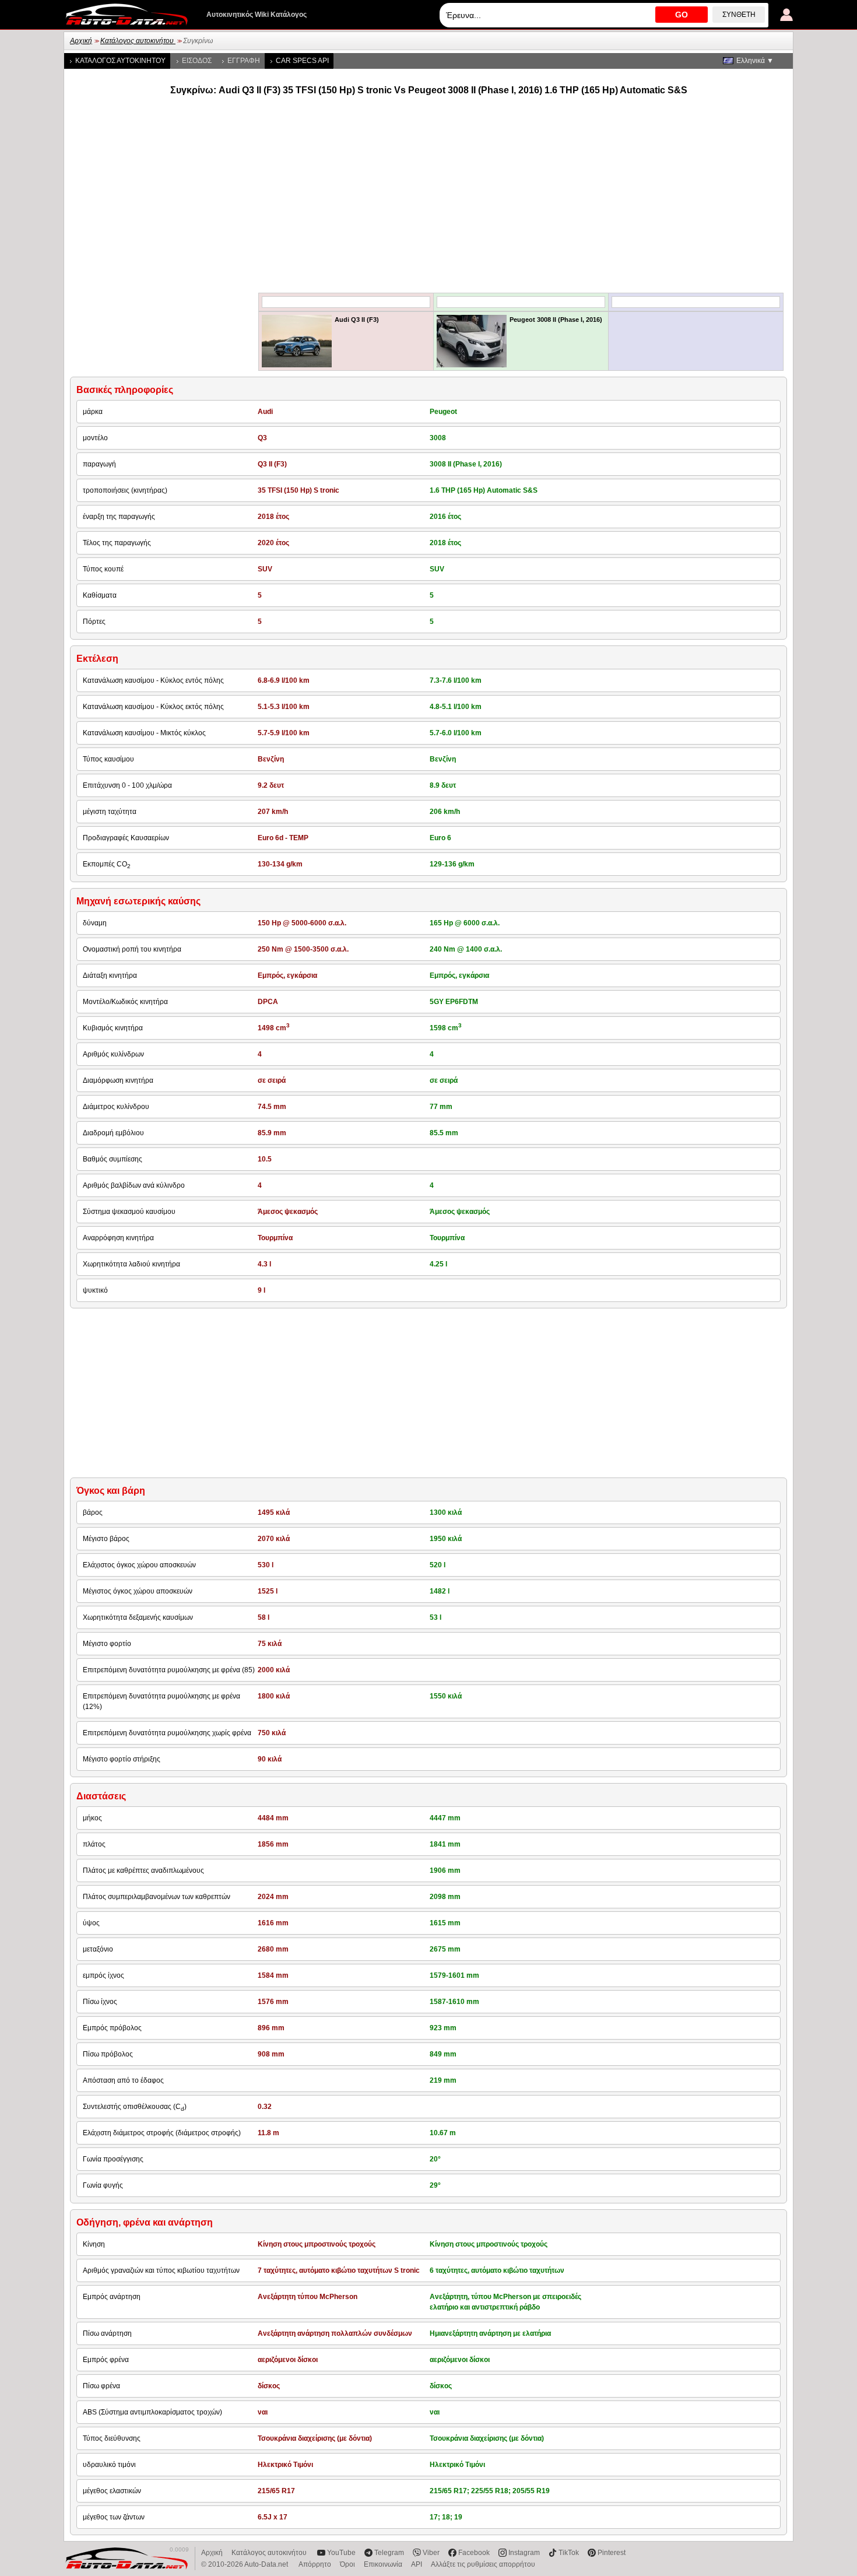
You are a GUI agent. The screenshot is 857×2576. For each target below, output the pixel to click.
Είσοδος (197, 61)
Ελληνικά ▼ (755, 61)
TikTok (569, 2553)
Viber (431, 2553)
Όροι (347, 2564)
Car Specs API (302, 61)
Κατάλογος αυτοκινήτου (138, 41)
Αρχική (81, 41)
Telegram (389, 2553)
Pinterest (612, 2553)
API (417, 2564)
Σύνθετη (739, 15)
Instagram (524, 2553)
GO (682, 15)
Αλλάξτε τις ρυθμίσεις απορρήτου (483, 2564)
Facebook (474, 2553)
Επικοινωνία (383, 2564)
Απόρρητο (315, 2564)
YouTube (341, 2553)
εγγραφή (244, 61)
